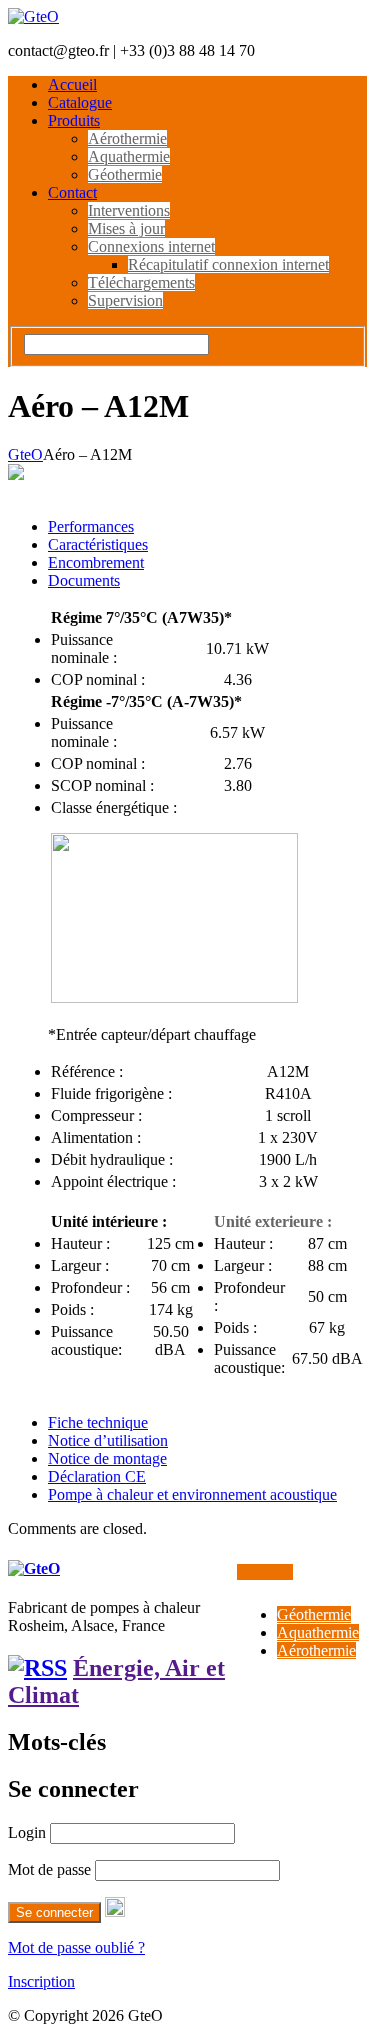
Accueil (72, 84)
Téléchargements (141, 282)
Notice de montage (107, 1458)
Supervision (125, 300)
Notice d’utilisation (108, 1440)
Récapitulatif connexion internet (228, 264)
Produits (74, 120)
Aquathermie (129, 156)
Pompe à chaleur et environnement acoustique (192, 1494)
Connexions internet (151, 246)
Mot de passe (49, 1869)
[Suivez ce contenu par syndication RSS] (37, 1668)
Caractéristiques (98, 544)
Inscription (41, 1981)
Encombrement (96, 562)
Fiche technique (98, 1422)
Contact (72, 192)
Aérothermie (127, 138)
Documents (84, 580)
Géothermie (125, 174)
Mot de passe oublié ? (76, 1947)
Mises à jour (126, 228)
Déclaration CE (97, 1476)
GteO (25, 454)
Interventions (129, 210)
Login (27, 1832)
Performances (91, 526)
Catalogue (80, 102)
